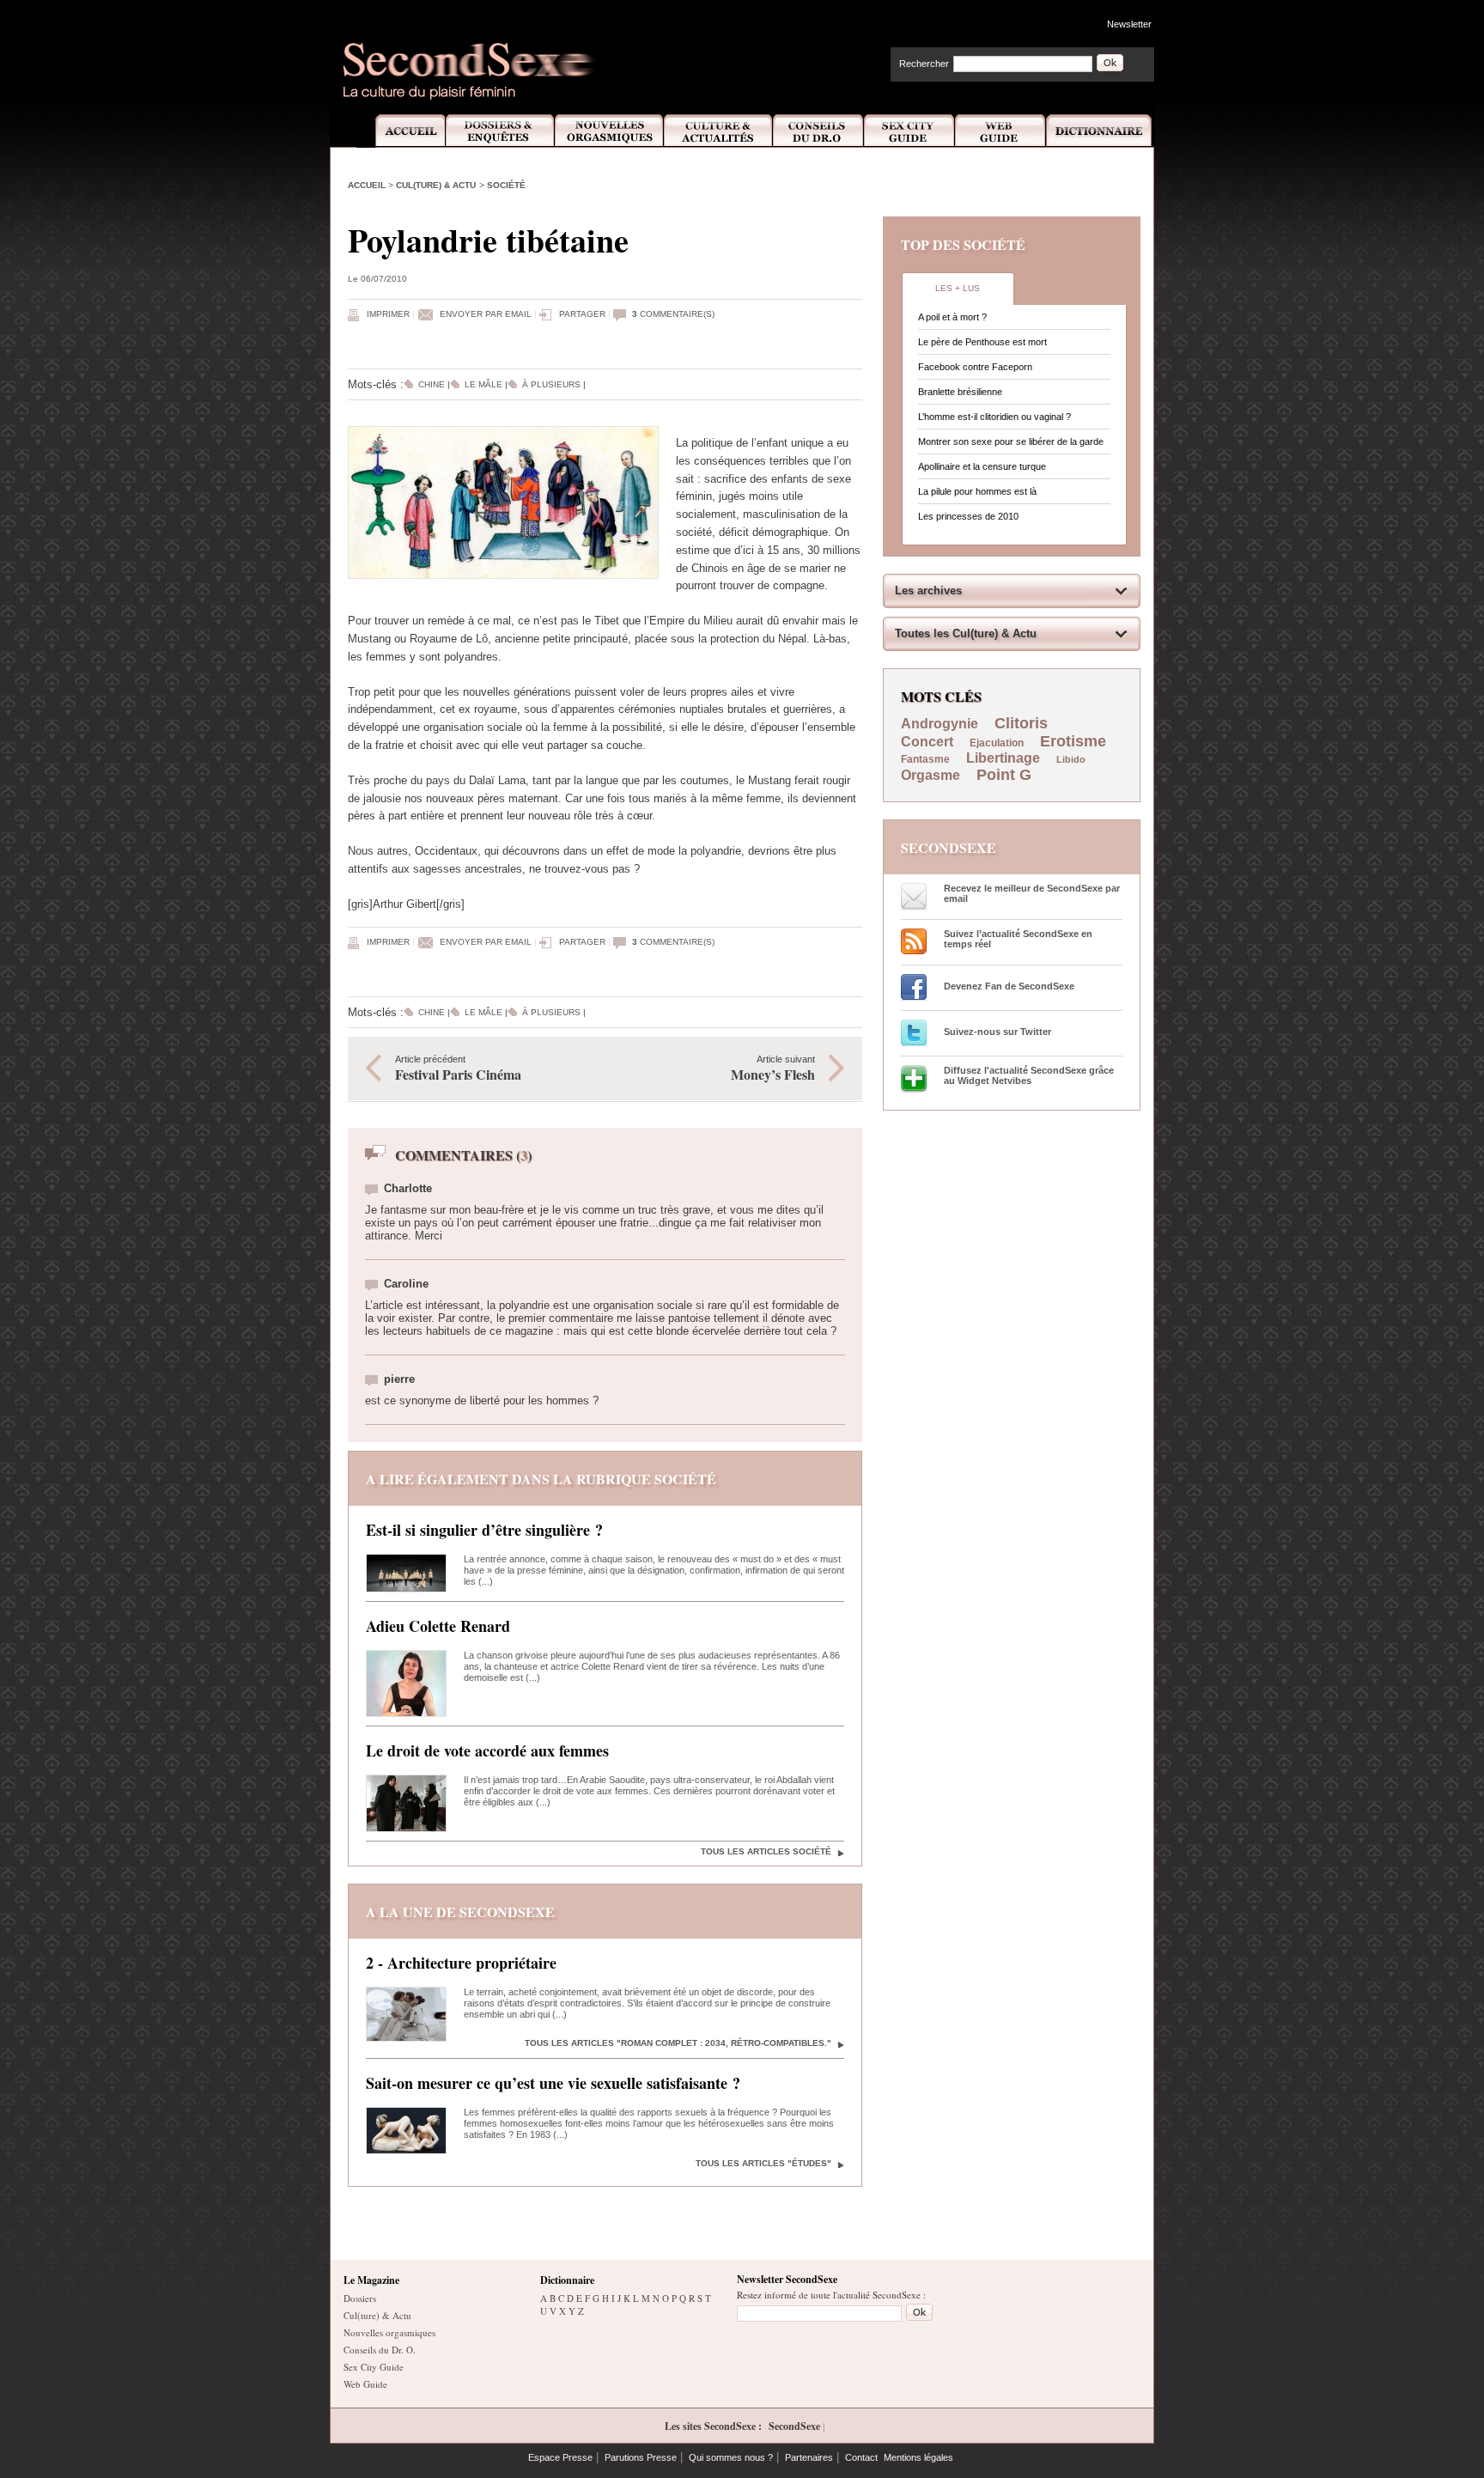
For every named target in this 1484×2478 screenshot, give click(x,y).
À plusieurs (551, 384)
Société (506, 185)
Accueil (401, 131)
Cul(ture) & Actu (436, 185)
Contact (861, 2457)
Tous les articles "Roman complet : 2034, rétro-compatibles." (678, 2043)
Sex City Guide (909, 131)
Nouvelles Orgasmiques (609, 131)
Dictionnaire (1100, 131)
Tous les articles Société (766, 1851)
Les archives (928, 591)
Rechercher (924, 64)
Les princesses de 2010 (968, 516)
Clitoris (1021, 723)
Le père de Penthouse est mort (982, 342)
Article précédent (458, 1069)
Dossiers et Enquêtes (499, 131)
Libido (1071, 759)
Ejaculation (997, 743)
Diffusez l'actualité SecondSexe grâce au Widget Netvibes (1029, 1075)
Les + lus (958, 288)
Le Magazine (371, 2280)
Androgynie (940, 724)
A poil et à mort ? (952, 317)
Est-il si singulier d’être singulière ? (484, 1530)
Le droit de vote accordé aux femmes (487, 1750)
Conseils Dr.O (818, 131)
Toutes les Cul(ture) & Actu (966, 633)
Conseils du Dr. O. (380, 2350)
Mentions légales (918, 2457)
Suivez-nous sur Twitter (997, 1032)
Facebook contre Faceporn (975, 367)
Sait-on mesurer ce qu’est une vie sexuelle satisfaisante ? (553, 2083)
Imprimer (388, 314)
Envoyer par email (486, 314)
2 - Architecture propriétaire (461, 1963)
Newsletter (1129, 24)
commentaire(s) (673, 314)
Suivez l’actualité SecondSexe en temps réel (1018, 939)
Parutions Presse (641, 2457)
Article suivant (773, 1069)
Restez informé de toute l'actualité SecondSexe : (831, 2295)
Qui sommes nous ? (731, 2457)
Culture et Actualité (719, 131)
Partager (582, 314)
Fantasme (925, 759)
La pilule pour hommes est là (977, 491)
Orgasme (931, 775)
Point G (1004, 775)
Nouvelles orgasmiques (389, 2332)
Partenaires (809, 2457)
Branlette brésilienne (960, 392)
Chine (432, 384)
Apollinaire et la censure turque (982, 466)
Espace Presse (560, 2457)
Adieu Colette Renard (438, 1626)
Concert (927, 742)
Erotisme (1073, 741)
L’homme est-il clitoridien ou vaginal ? (994, 417)
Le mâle (484, 384)
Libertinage (1003, 758)
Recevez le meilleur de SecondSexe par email (1032, 893)
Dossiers (360, 2298)
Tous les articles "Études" (763, 2163)
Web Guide (1000, 131)
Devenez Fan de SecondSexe (1009, 986)
